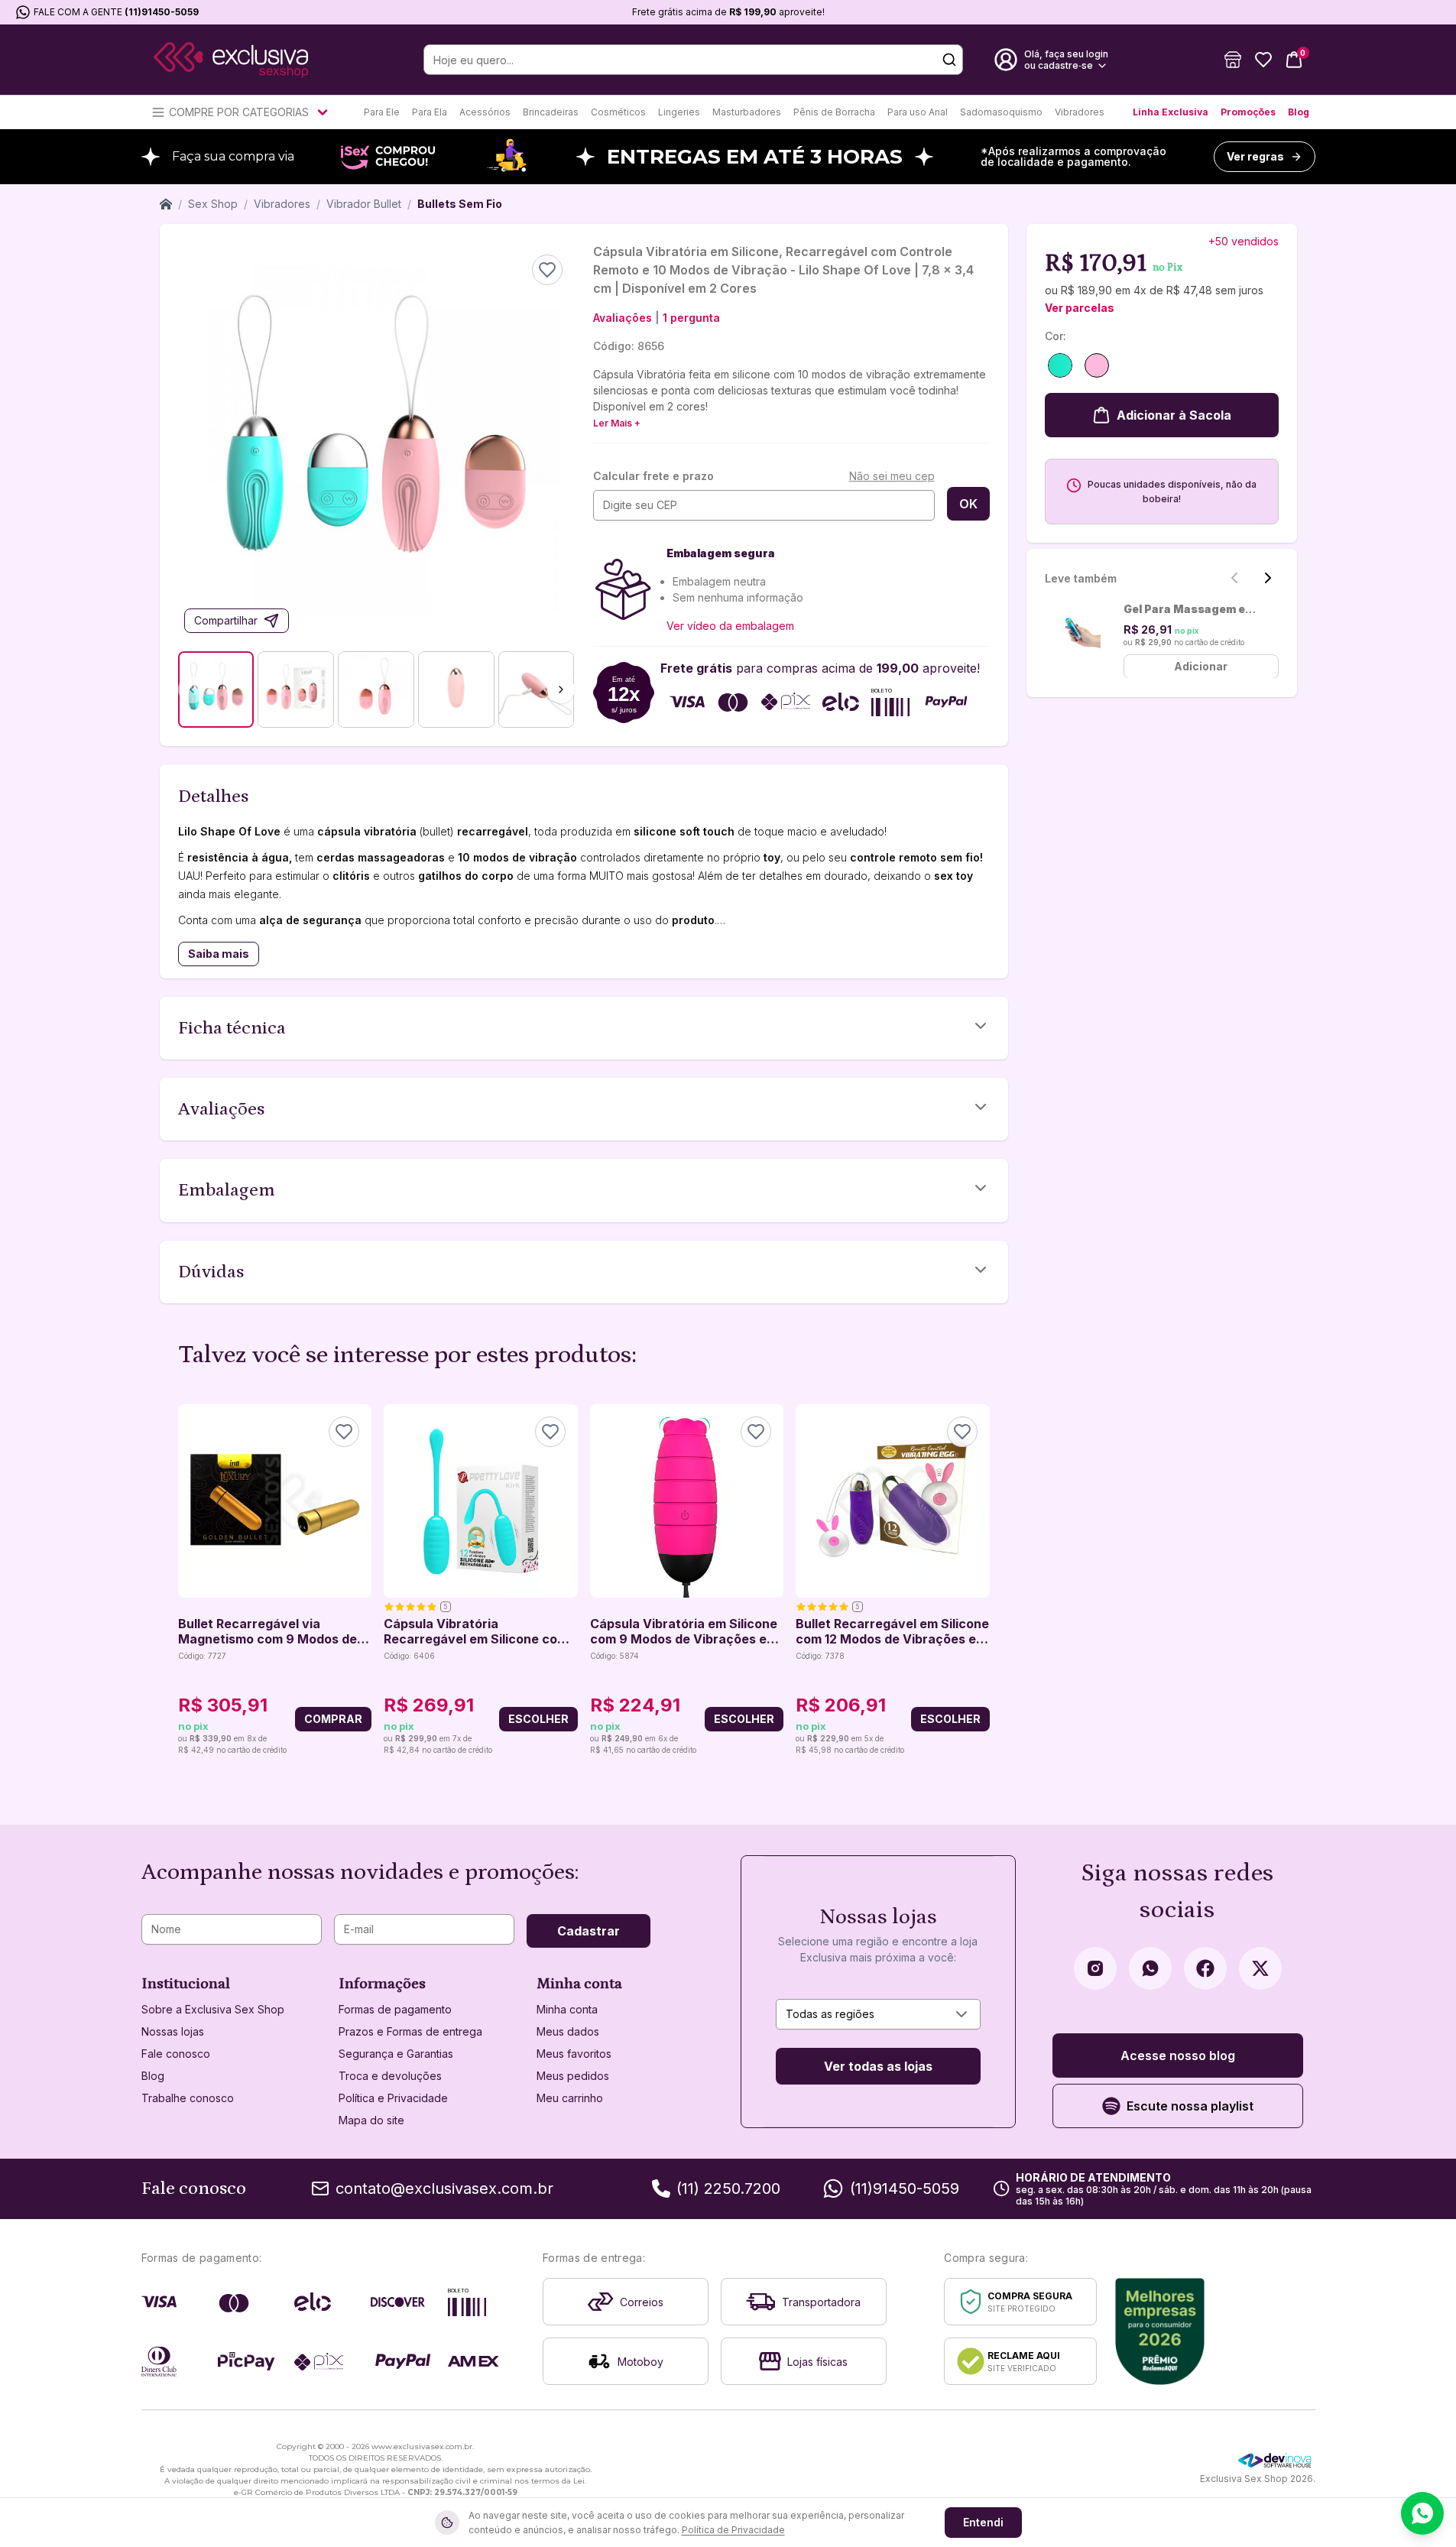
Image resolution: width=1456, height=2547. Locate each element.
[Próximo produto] (981, 1581)
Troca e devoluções (390, 2076)
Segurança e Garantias (396, 2054)
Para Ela (430, 112)
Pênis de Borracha (834, 112)
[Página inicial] (166, 204)
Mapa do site (371, 2120)
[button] (1233, 60)
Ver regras (1255, 156)
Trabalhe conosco (188, 2098)
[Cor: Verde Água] (1060, 365)
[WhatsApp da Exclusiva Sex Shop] (1150, 1968)
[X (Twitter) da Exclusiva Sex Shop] (1260, 1968)
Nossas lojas (173, 2031)
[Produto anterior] (187, 1581)
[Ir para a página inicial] (231, 60)
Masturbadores (747, 112)
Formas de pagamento (395, 2009)
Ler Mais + (617, 423)
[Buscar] (949, 60)
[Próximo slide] (1268, 578)
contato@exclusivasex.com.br (444, 2188)
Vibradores (1080, 112)
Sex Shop (213, 204)
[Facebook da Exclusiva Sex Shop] (1205, 1968)
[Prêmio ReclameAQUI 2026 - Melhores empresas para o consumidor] (1160, 2331)
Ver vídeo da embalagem (730, 626)
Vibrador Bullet (364, 204)
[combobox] (878, 2014)
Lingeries (679, 112)
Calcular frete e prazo (653, 476)
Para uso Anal (918, 112)
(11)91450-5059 (162, 12)
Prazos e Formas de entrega (410, 2031)
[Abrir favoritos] (1263, 60)
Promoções (1248, 112)
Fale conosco (176, 2054)
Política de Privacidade (733, 2530)
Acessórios (485, 112)
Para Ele (382, 112)
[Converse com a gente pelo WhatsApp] (1422, 2513)
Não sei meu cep (892, 476)
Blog (1299, 112)
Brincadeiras (551, 112)
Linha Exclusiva (1171, 112)
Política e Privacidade (393, 2098)
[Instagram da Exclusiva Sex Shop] (1095, 1968)
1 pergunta (691, 318)
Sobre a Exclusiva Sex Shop (213, 2009)
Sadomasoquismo (1001, 112)
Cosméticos (618, 112)
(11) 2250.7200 (728, 2188)
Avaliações (623, 318)
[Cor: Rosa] (1097, 365)
